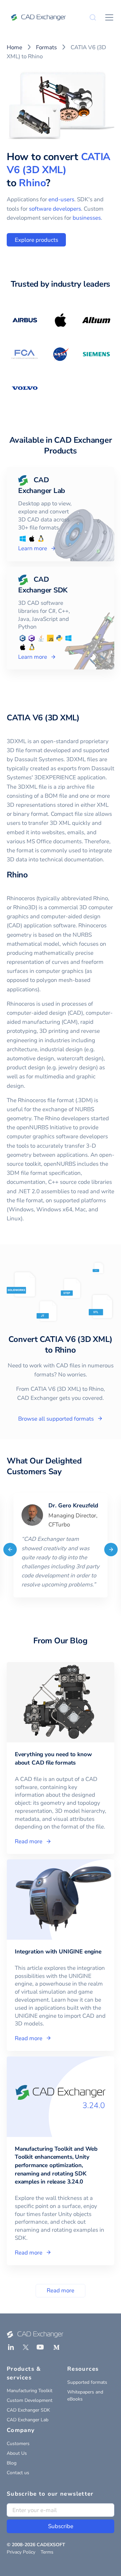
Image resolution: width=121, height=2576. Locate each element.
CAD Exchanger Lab (28, 2420)
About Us (17, 2453)
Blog (12, 2463)
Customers (18, 2444)
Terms (47, 2552)
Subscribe (61, 2526)
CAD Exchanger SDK (28, 2410)
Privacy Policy (21, 2552)
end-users (61, 199)
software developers (55, 209)
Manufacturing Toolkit (30, 2391)
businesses (87, 218)
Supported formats (87, 2382)
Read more (61, 2291)
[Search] (93, 17)
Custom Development (30, 2400)
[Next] (111, 1550)
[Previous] (10, 1550)
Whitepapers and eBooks (85, 2395)
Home (14, 47)
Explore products (36, 240)
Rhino (32, 183)
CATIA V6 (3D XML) (58, 163)
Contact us (18, 2473)
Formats (46, 47)
